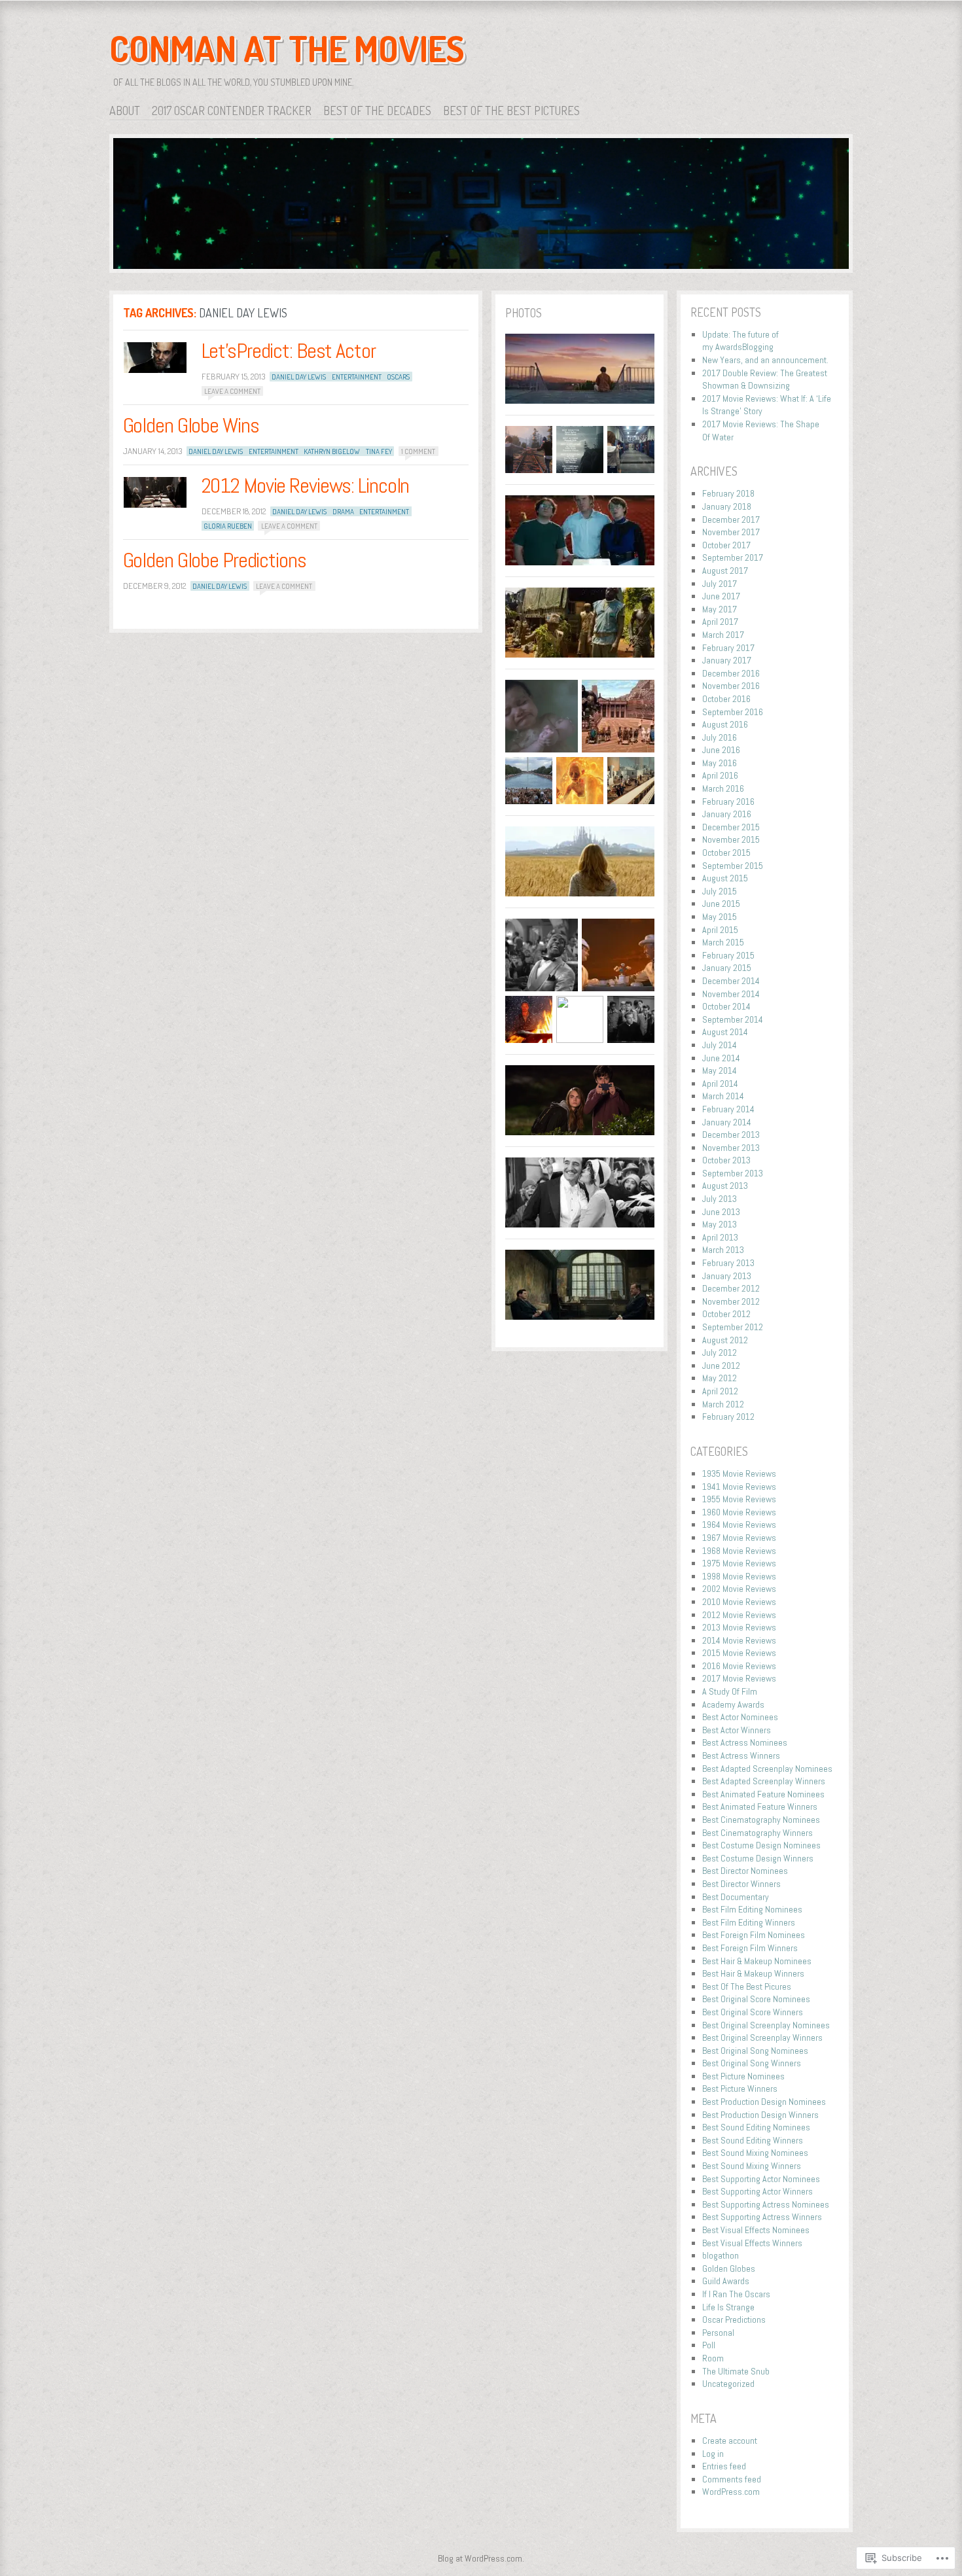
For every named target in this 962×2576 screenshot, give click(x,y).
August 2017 (725, 571)
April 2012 (720, 1391)
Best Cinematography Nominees (761, 1820)
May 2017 (720, 609)
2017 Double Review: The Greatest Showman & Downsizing (765, 379)
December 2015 (731, 827)
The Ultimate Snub (736, 2371)
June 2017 (721, 596)
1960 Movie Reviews (739, 1512)
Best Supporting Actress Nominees (766, 2204)
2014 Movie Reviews (739, 1640)
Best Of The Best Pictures (511, 111)
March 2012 (723, 1404)
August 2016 (725, 724)
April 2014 (720, 1084)
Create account (730, 2441)
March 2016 (723, 788)
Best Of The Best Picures (747, 1986)
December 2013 (731, 1135)
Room (713, 2358)
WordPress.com (731, 2492)
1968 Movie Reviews (739, 1551)
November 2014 (731, 994)
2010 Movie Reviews (739, 1602)
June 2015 (721, 904)
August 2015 (725, 878)
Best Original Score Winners (753, 2012)
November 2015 (731, 839)
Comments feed (732, 2479)
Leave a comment (232, 391)
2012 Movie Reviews (739, 1615)
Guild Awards (726, 2281)
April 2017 (720, 622)
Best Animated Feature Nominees (763, 1794)
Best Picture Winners (740, 2089)
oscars (398, 377)
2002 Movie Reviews (739, 1589)
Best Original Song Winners (752, 2063)
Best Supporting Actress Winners (762, 2217)
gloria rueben (228, 526)
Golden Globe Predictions (215, 560)
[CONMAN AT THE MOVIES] (481, 206)
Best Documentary (736, 1897)
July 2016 (720, 737)
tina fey (379, 451)
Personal (718, 2333)
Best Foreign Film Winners (750, 1948)
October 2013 (726, 1160)
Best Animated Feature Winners (760, 1807)
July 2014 (720, 1045)
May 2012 (720, 1378)
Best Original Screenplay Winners (762, 2038)
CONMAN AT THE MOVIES (287, 48)
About (125, 111)
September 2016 (733, 712)
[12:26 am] (155, 358)
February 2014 (728, 1109)
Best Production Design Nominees (764, 2102)
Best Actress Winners (741, 1756)
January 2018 (727, 506)
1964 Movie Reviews (739, 1525)
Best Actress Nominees (745, 1742)
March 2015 (723, 942)
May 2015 (720, 917)
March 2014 (723, 1096)
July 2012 (720, 1352)
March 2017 (723, 635)
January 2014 (727, 1122)
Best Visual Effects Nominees (756, 2230)
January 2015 (727, 968)
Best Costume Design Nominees (761, 1845)
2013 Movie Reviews (739, 1627)
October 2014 (726, 1006)
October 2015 (726, 853)
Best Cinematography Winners (757, 1833)
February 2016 (728, 802)
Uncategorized (728, 2384)
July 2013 (720, 1199)
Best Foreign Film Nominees (754, 1935)
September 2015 (733, 866)
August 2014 (725, 1032)
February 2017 (728, 648)
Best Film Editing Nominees (752, 1909)
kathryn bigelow (332, 451)
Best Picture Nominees (743, 2076)
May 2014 (720, 1070)
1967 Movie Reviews (739, 1538)
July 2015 (720, 891)
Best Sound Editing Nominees (756, 2127)
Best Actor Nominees (740, 1717)
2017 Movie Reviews (739, 1678)
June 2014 (721, 1058)
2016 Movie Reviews (739, 1666)
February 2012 (728, 1417)
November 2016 (731, 686)
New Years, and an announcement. (765, 360)
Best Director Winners (741, 1884)
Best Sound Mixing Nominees (755, 2153)
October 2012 (726, 1314)
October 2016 (726, 699)
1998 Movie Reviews (739, 1576)
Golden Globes (729, 2268)
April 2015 (720, 930)
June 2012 (721, 1366)
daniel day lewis (299, 377)
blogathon (721, 2255)
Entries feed (724, 2466)
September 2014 (733, 1019)
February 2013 (728, 1263)
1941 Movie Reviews (739, 1487)
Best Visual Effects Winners (752, 2243)
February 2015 (728, 955)
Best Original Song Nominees (755, 2051)
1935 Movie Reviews (739, 1473)
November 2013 (731, 1148)
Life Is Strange (728, 2307)
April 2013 (720, 1237)
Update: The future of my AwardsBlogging (740, 341)
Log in (713, 2454)
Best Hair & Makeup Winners (753, 1973)
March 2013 (723, 1250)
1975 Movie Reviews (739, 1563)
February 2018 (728, 493)
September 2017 (733, 557)
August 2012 (725, 1340)
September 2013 (733, 1173)
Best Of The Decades (377, 111)
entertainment (357, 377)
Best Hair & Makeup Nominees (757, 1961)
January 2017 (727, 660)
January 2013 (727, 1276)
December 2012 (731, 1288)
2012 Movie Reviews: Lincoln (306, 485)
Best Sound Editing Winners (753, 2140)
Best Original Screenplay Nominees (766, 2025)
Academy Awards (733, 1704)
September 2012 (733, 1327)
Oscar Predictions (734, 2320)
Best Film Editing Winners (749, 1922)
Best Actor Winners (737, 1730)
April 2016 (720, 775)
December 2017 (731, 520)
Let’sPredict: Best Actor (289, 351)
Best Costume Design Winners (758, 1858)
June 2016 (721, 750)
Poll (709, 2345)
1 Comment (418, 451)
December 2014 (731, 981)
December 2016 (731, 673)
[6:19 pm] (155, 492)
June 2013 (721, 1212)
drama (343, 512)
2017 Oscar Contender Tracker (232, 111)
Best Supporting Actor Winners (757, 2191)
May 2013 (720, 1224)
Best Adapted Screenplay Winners (764, 1781)
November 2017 (731, 532)
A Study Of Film (730, 1691)
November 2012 (731, 1301)
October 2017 (726, 545)
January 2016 (727, 814)
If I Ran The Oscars (736, 2294)
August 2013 (725, 1186)
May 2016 (720, 763)
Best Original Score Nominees (756, 1999)
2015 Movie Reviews (739, 1653)
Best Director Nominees (745, 1871)
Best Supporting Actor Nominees (761, 2179)
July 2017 (720, 584)
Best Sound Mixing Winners (752, 2166)
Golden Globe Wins (191, 425)
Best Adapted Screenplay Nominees (767, 1769)
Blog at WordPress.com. (481, 2558)
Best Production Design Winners (760, 2115)
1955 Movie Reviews (739, 1499)
